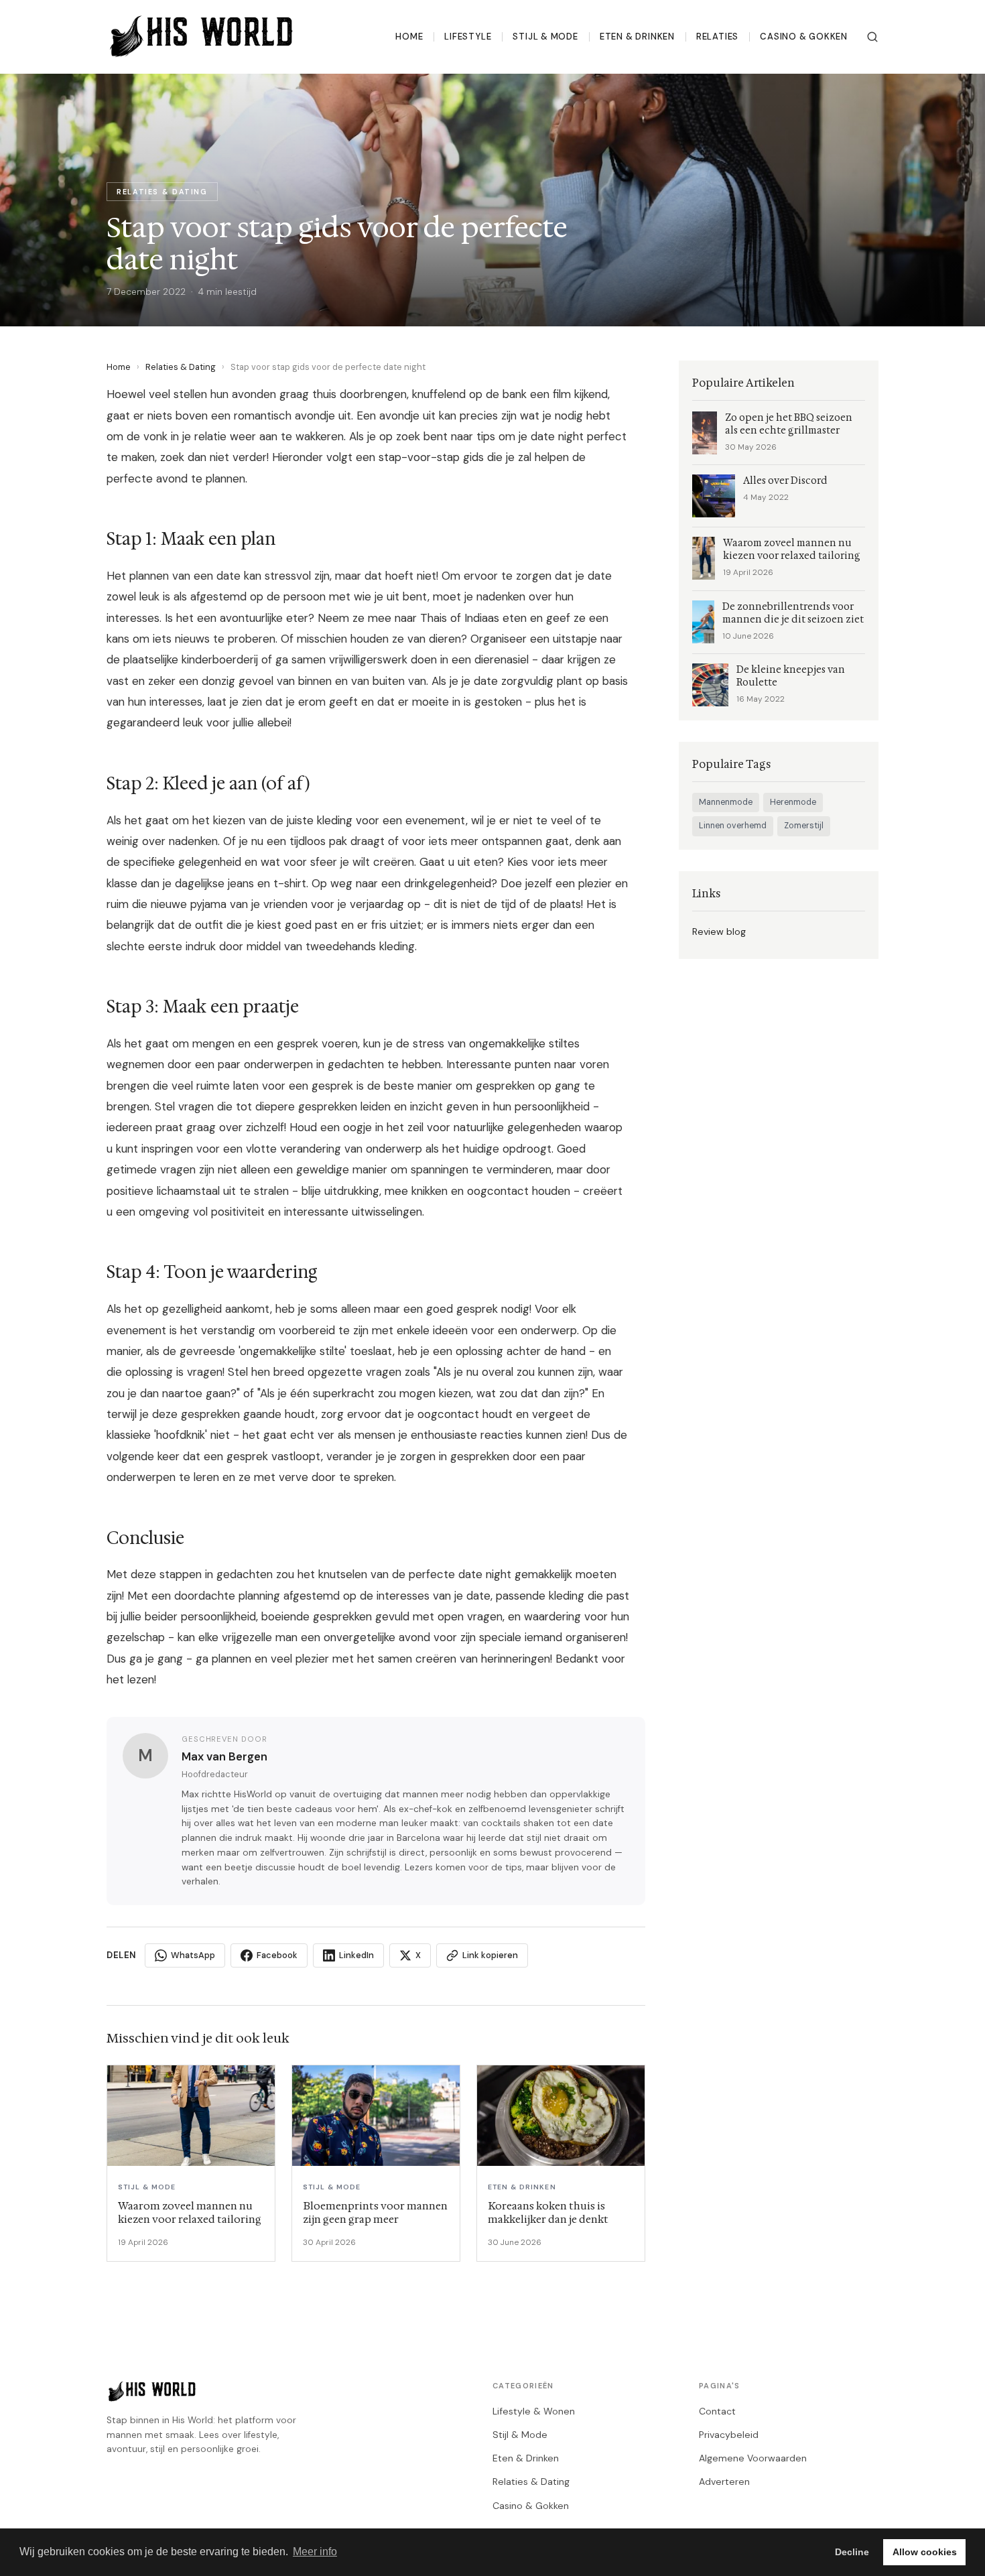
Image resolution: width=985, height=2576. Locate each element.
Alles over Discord (785, 481)
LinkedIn (356, 1955)
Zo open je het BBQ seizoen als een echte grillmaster (789, 424)
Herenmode (793, 802)
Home (409, 37)
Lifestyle (468, 37)
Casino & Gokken (804, 37)
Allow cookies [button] (925, 2552)
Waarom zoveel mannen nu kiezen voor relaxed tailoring (792, 550)
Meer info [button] (315, 2552)
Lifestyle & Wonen (534, 2411)
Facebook (277, 1955)
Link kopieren (490, 1955)
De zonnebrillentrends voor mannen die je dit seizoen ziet (793, 613)
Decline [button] (852, 2552)
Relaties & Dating (181, 367)
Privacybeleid (729, 2435)
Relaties (717, 37)
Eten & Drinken (637, 37)
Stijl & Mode (545, 37)
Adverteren (724, 2482)
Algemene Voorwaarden (753, 2458)
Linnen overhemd (733, 826)
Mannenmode (726, 802)
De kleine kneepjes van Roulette (791, 676)
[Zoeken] (872, 37)
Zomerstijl (804, 826)
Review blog (719, 931)
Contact (717, 2411)
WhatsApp (193, 1955)
